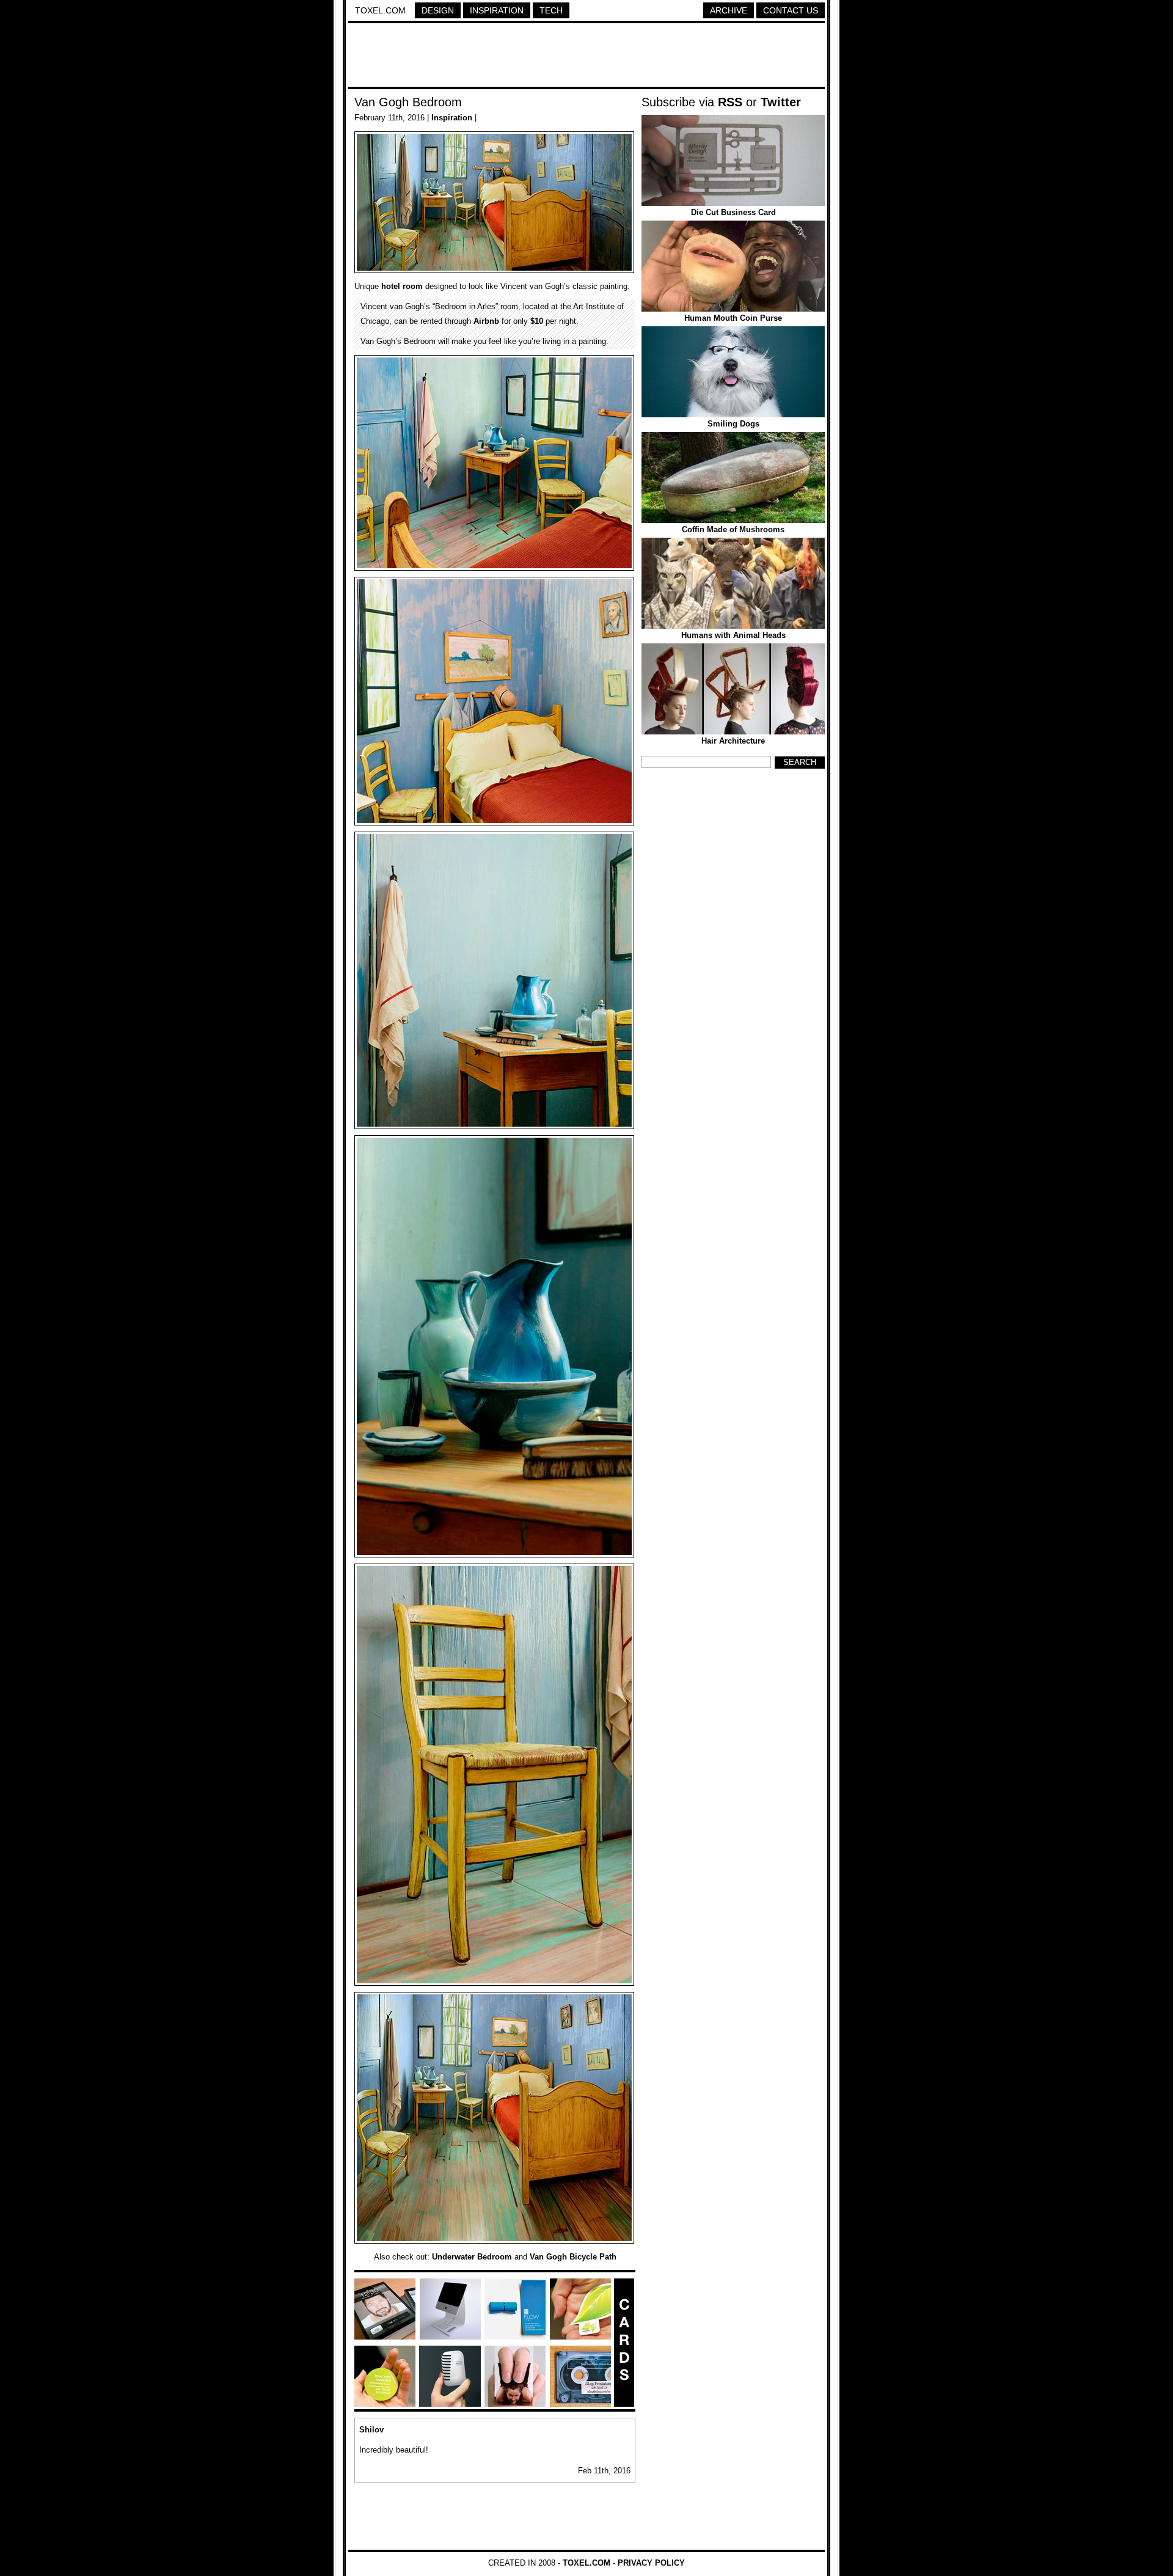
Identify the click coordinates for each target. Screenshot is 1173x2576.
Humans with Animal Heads (733, 635)
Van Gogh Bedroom (408, 102)
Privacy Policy (651, 2563)
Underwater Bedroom (472, 2257)
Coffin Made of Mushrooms (733, 529)
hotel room (402, 286)
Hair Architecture (733, 741)
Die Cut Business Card (733, 212)
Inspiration (497, 10)
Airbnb (486, 321)
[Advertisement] (586, 57)
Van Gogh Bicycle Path (573, 2257)
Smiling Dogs (733, 424)
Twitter (781, 102)
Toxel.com (380, 10)
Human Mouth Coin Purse (733, 318)
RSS (730, 102)
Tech (551, 10)
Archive (729, 10)
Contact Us (791, 10)
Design (438, 10)
